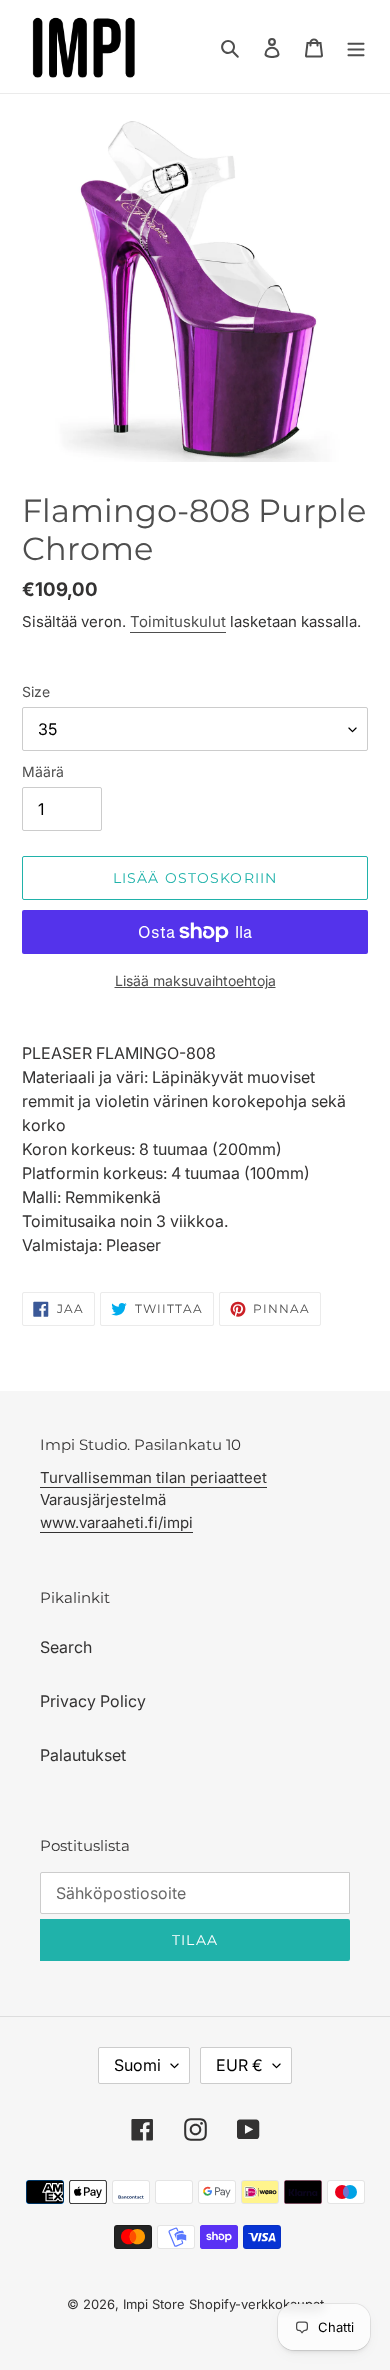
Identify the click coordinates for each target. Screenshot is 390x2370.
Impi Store (154, 2304)
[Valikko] (356, 46)
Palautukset (83, 1755)
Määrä (43, 771)
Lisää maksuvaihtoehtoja (195, 980)
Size (36, 691)
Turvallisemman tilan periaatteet (153, 1477)
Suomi (137, 2065)
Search (66, 1647)
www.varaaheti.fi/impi (116, 1522)
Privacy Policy (93, 1701)
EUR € (239, 2065)
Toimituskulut (178, 621)
